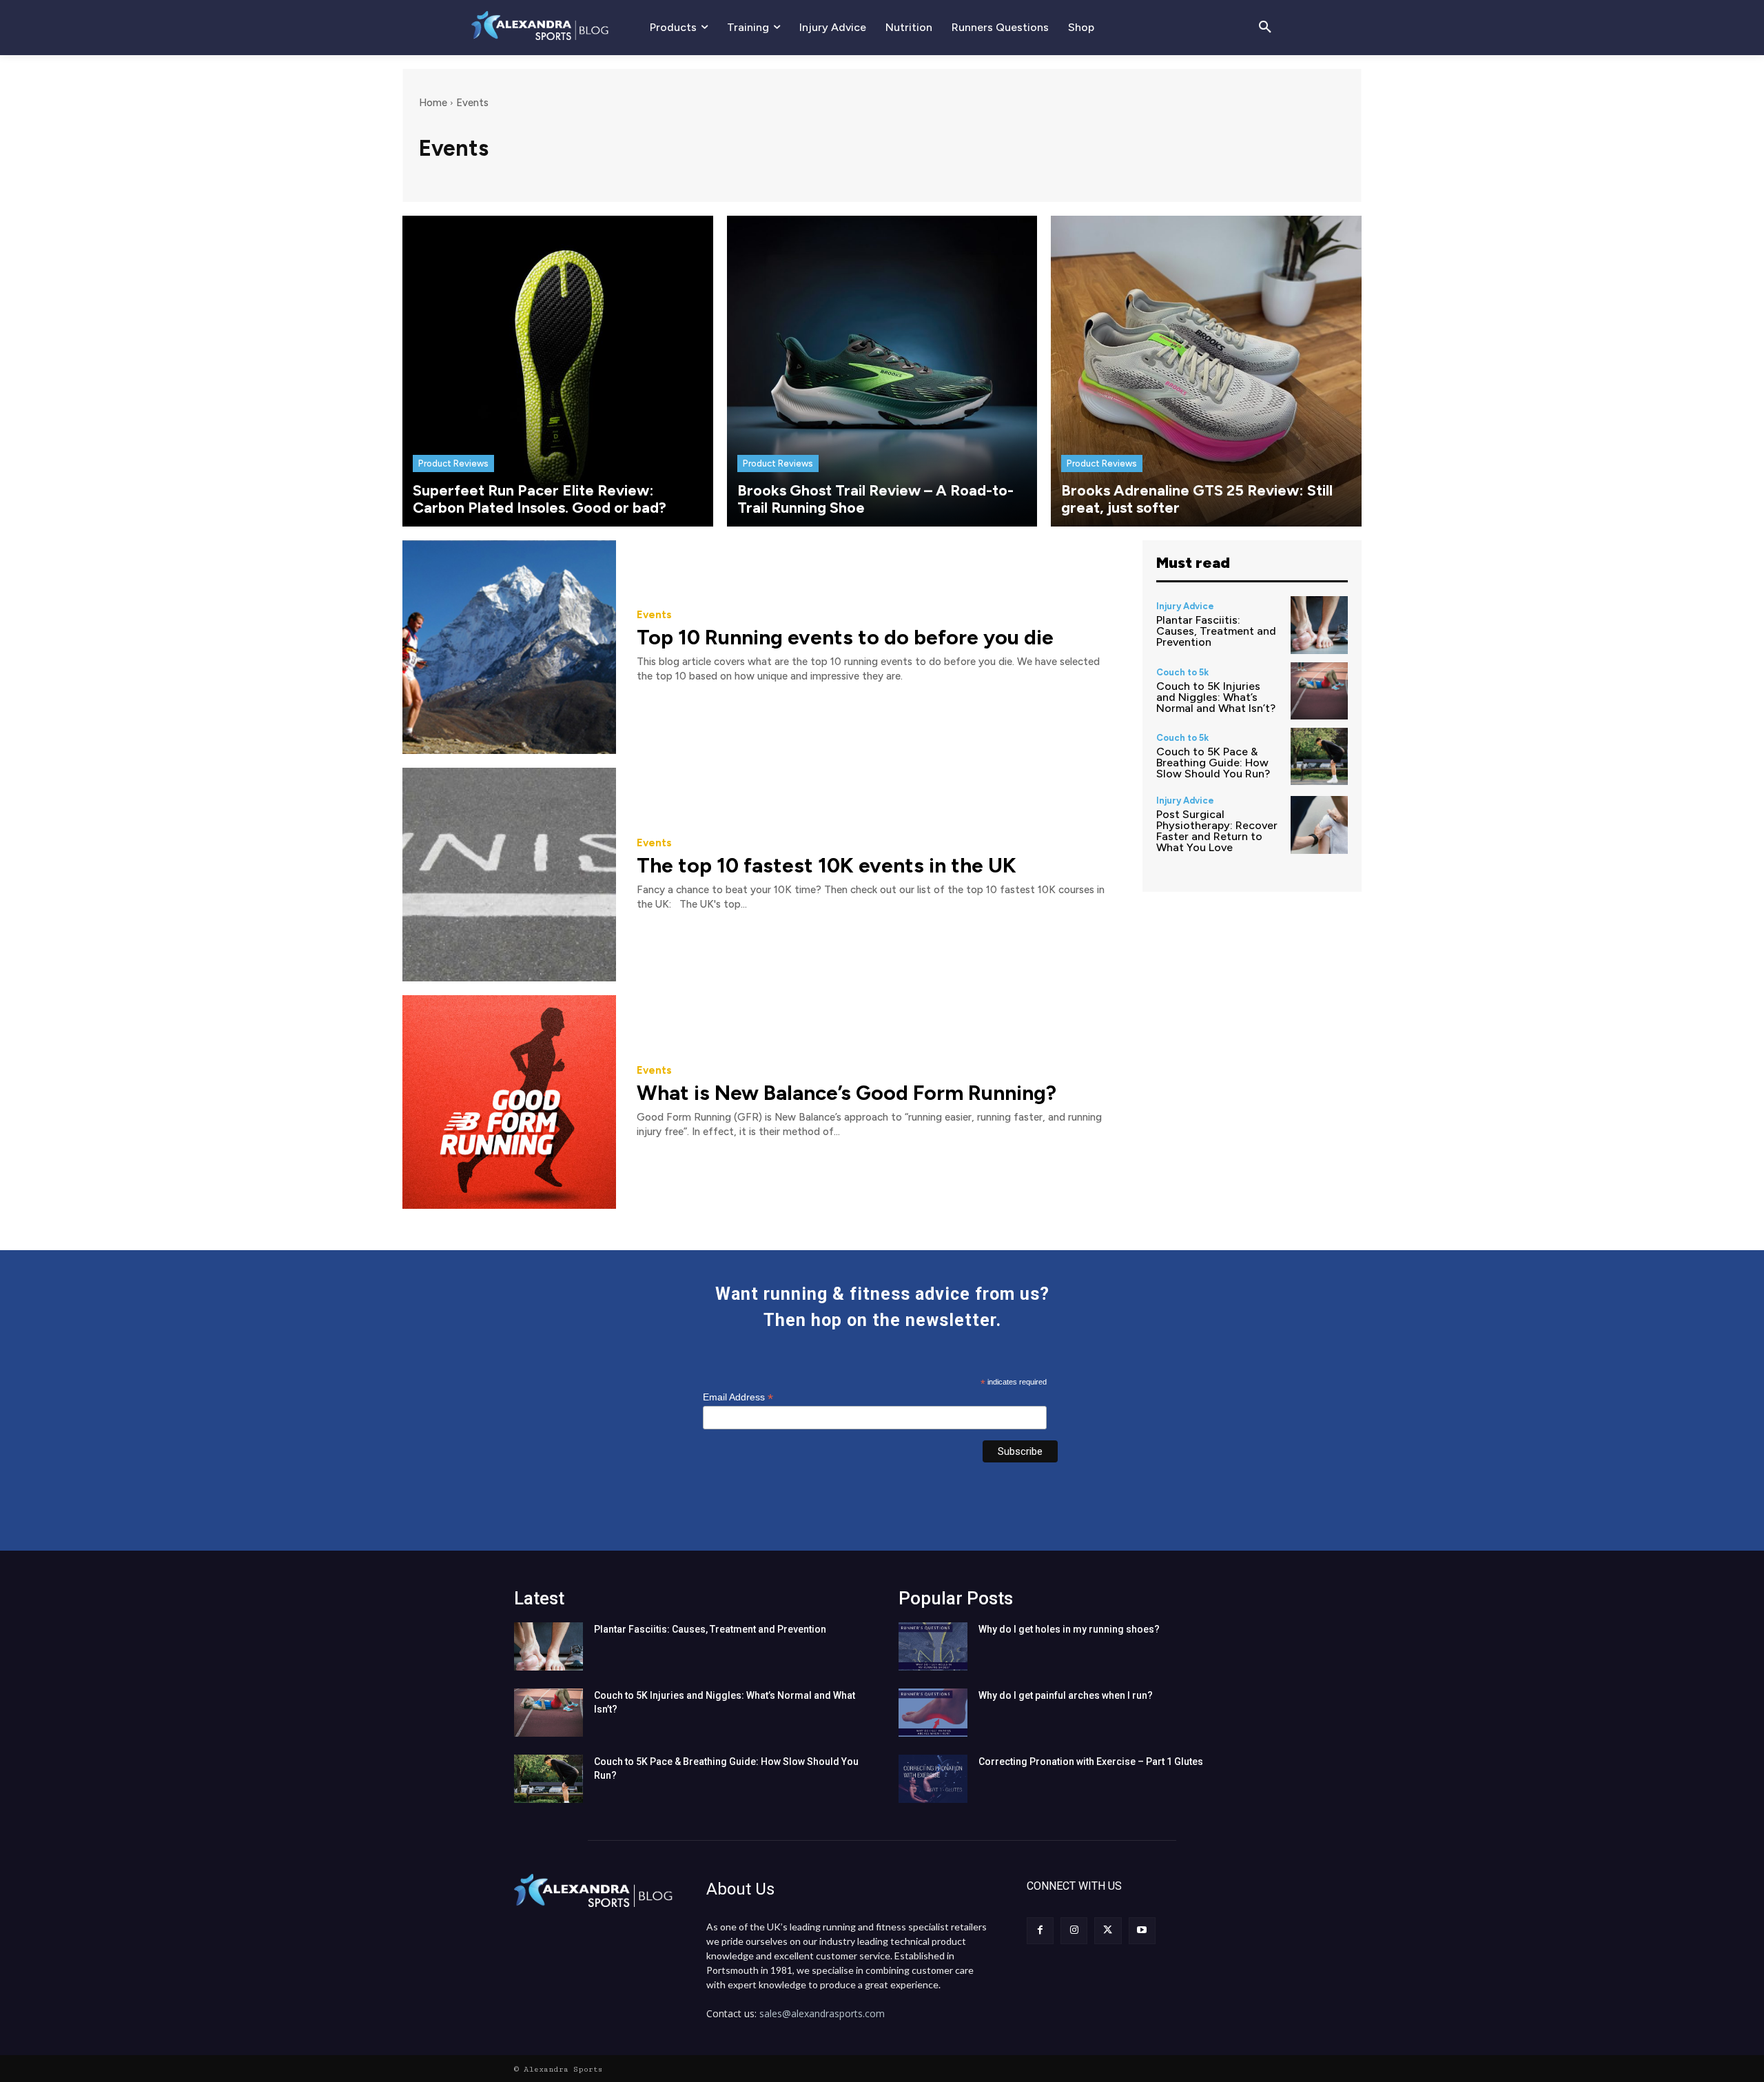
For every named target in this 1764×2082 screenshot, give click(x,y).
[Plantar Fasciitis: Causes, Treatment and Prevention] (1319, 625)
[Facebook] (1040, 1931)
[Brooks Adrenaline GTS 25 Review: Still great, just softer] (1206, 371)
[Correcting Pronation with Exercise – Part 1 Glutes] (933, 1779)
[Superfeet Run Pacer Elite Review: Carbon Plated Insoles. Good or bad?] (558, 371)
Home (433, 103)
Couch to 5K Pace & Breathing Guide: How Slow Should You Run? (1213, 763)
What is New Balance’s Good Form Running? (847, 1093)
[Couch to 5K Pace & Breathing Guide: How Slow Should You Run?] (1319, 756)
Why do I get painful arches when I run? (1066, 1695)
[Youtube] (1142, 1931)
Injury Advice (1185, 606)
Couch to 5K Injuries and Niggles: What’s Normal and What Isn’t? (1216, 697)
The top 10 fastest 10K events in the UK (827, 865)
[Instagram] (1074, 1931)
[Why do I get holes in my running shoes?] (933, 1646)
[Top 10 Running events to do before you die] (509, 647)
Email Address (738, 1397)
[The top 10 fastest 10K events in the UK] (509, 875)
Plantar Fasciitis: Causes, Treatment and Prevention (1216, 631)
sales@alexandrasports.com (822, 2013)
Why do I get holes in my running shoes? (1069, 1629)
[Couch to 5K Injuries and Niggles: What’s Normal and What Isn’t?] (1319, 691)
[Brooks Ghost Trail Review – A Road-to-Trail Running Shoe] (882, 371)
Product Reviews (453, 463)
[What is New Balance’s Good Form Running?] (509, 1102)
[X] (1108, 1931)
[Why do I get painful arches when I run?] (933, 1713)
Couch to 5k (1182, 672)
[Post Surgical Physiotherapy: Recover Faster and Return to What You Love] (1319, 825)
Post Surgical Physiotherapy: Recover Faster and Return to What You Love (1217, 831)
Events (654, 615)
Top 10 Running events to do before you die (845, 637)
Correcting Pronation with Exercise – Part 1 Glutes (1091, 1762)
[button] (1265, 28)
